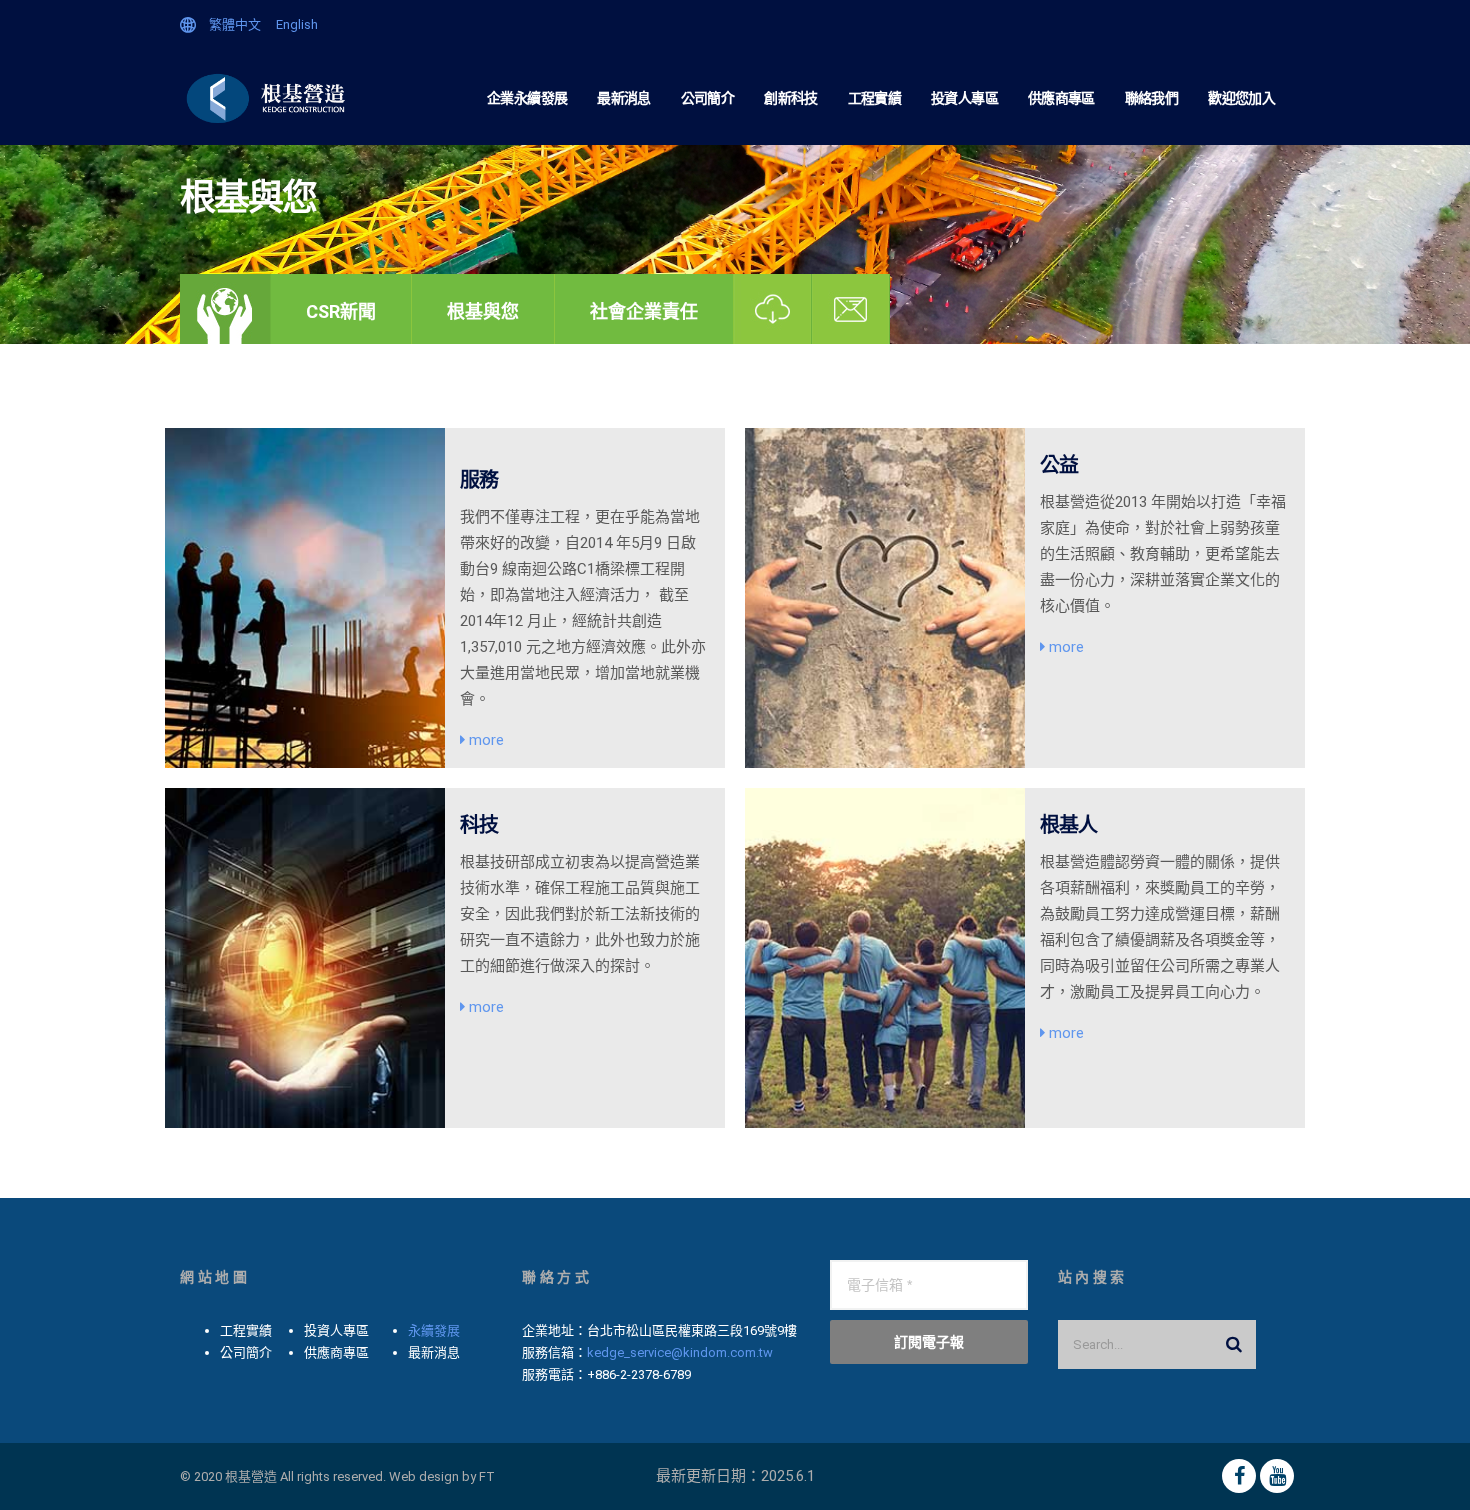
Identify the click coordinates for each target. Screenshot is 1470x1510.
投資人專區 (964, 98)
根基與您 (483, 311)
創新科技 (790, 98)
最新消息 (623, 98)
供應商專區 (1061, 98)
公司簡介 (707, 98)
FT (487, 1476)
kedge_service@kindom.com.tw (680, 1352)
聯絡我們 (1151, 98)
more (484, 740)
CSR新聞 (341, 311)
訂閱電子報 (929, 1341)
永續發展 (434, 1330)
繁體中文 (235, 24)
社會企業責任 (644, 311)
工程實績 (874, 98)
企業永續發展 (527, 98)
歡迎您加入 (1241, 98)
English (297, 24)
